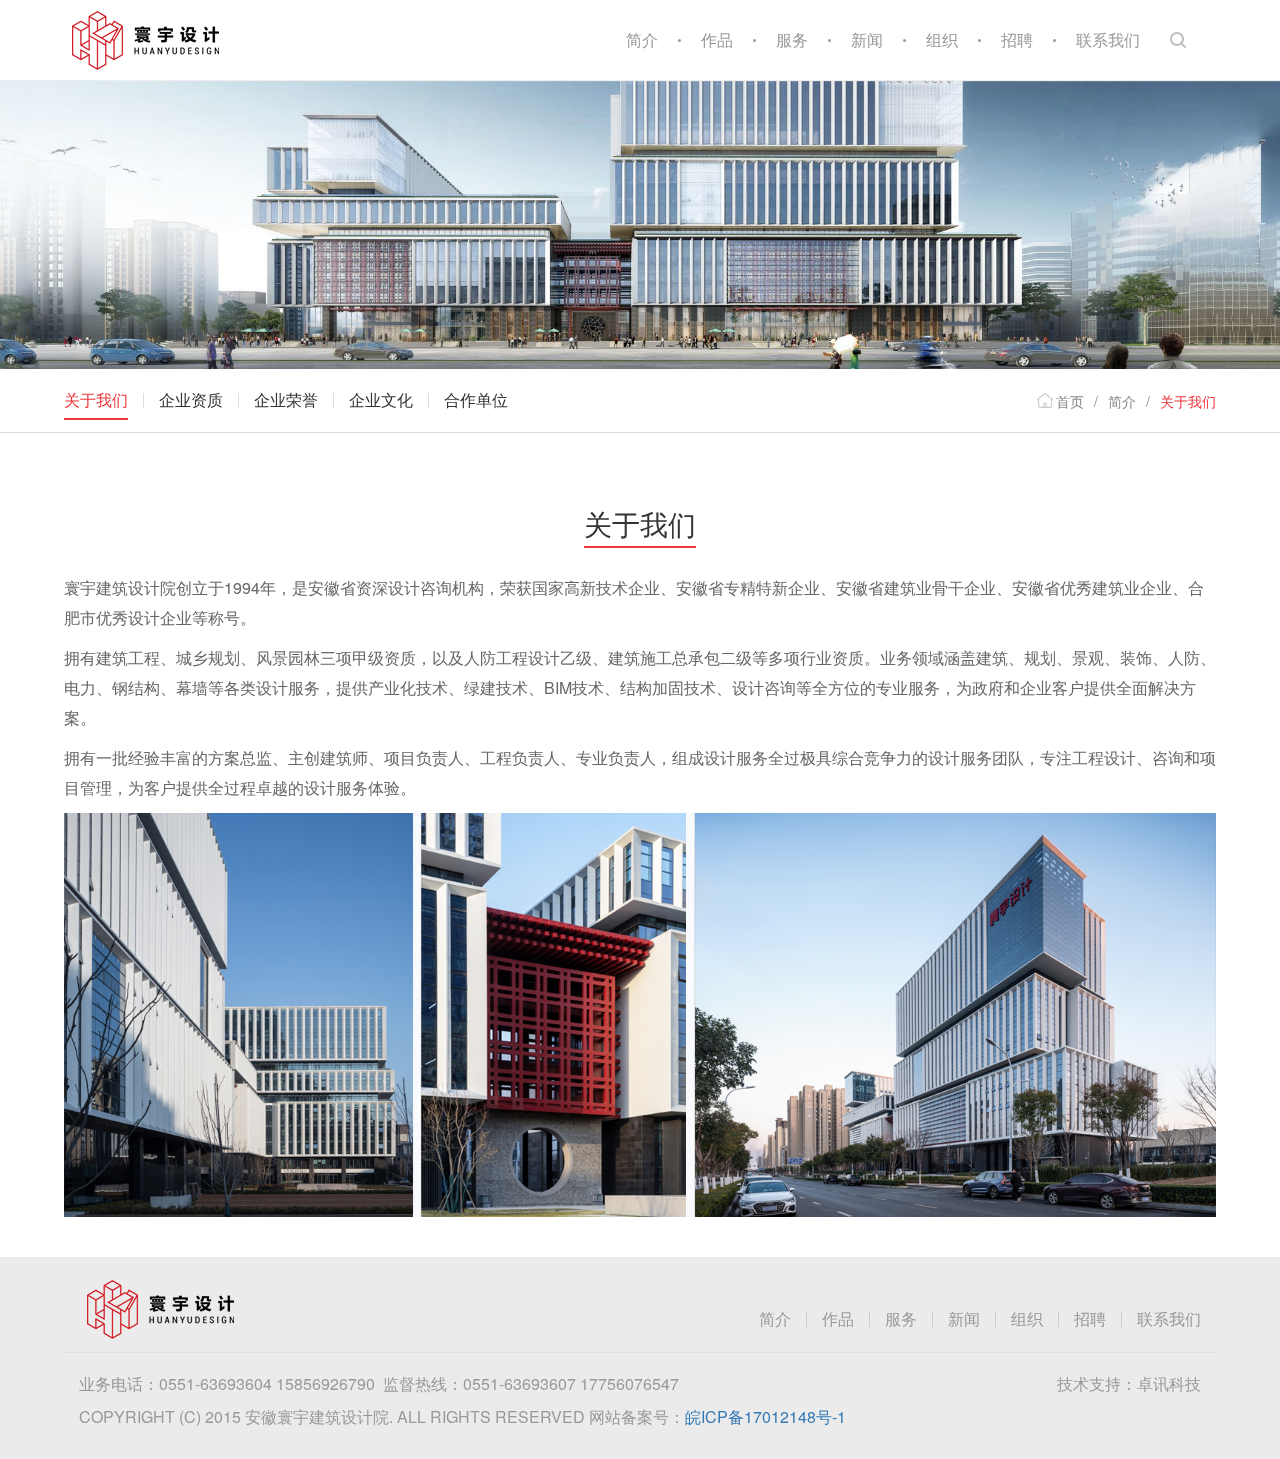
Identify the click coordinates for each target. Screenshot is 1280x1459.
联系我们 (1108, 39)
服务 (792, 39)
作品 (717, 39)
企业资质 (191, 400)
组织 (942, 39)
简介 (642, 39)
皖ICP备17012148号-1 (765, 1416)
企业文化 (381, 400)
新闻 (867, 39)
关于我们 (96, 400)
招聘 (1017, 39)
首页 (1070, 401)
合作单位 (476, 400)
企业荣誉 (286, 400)
